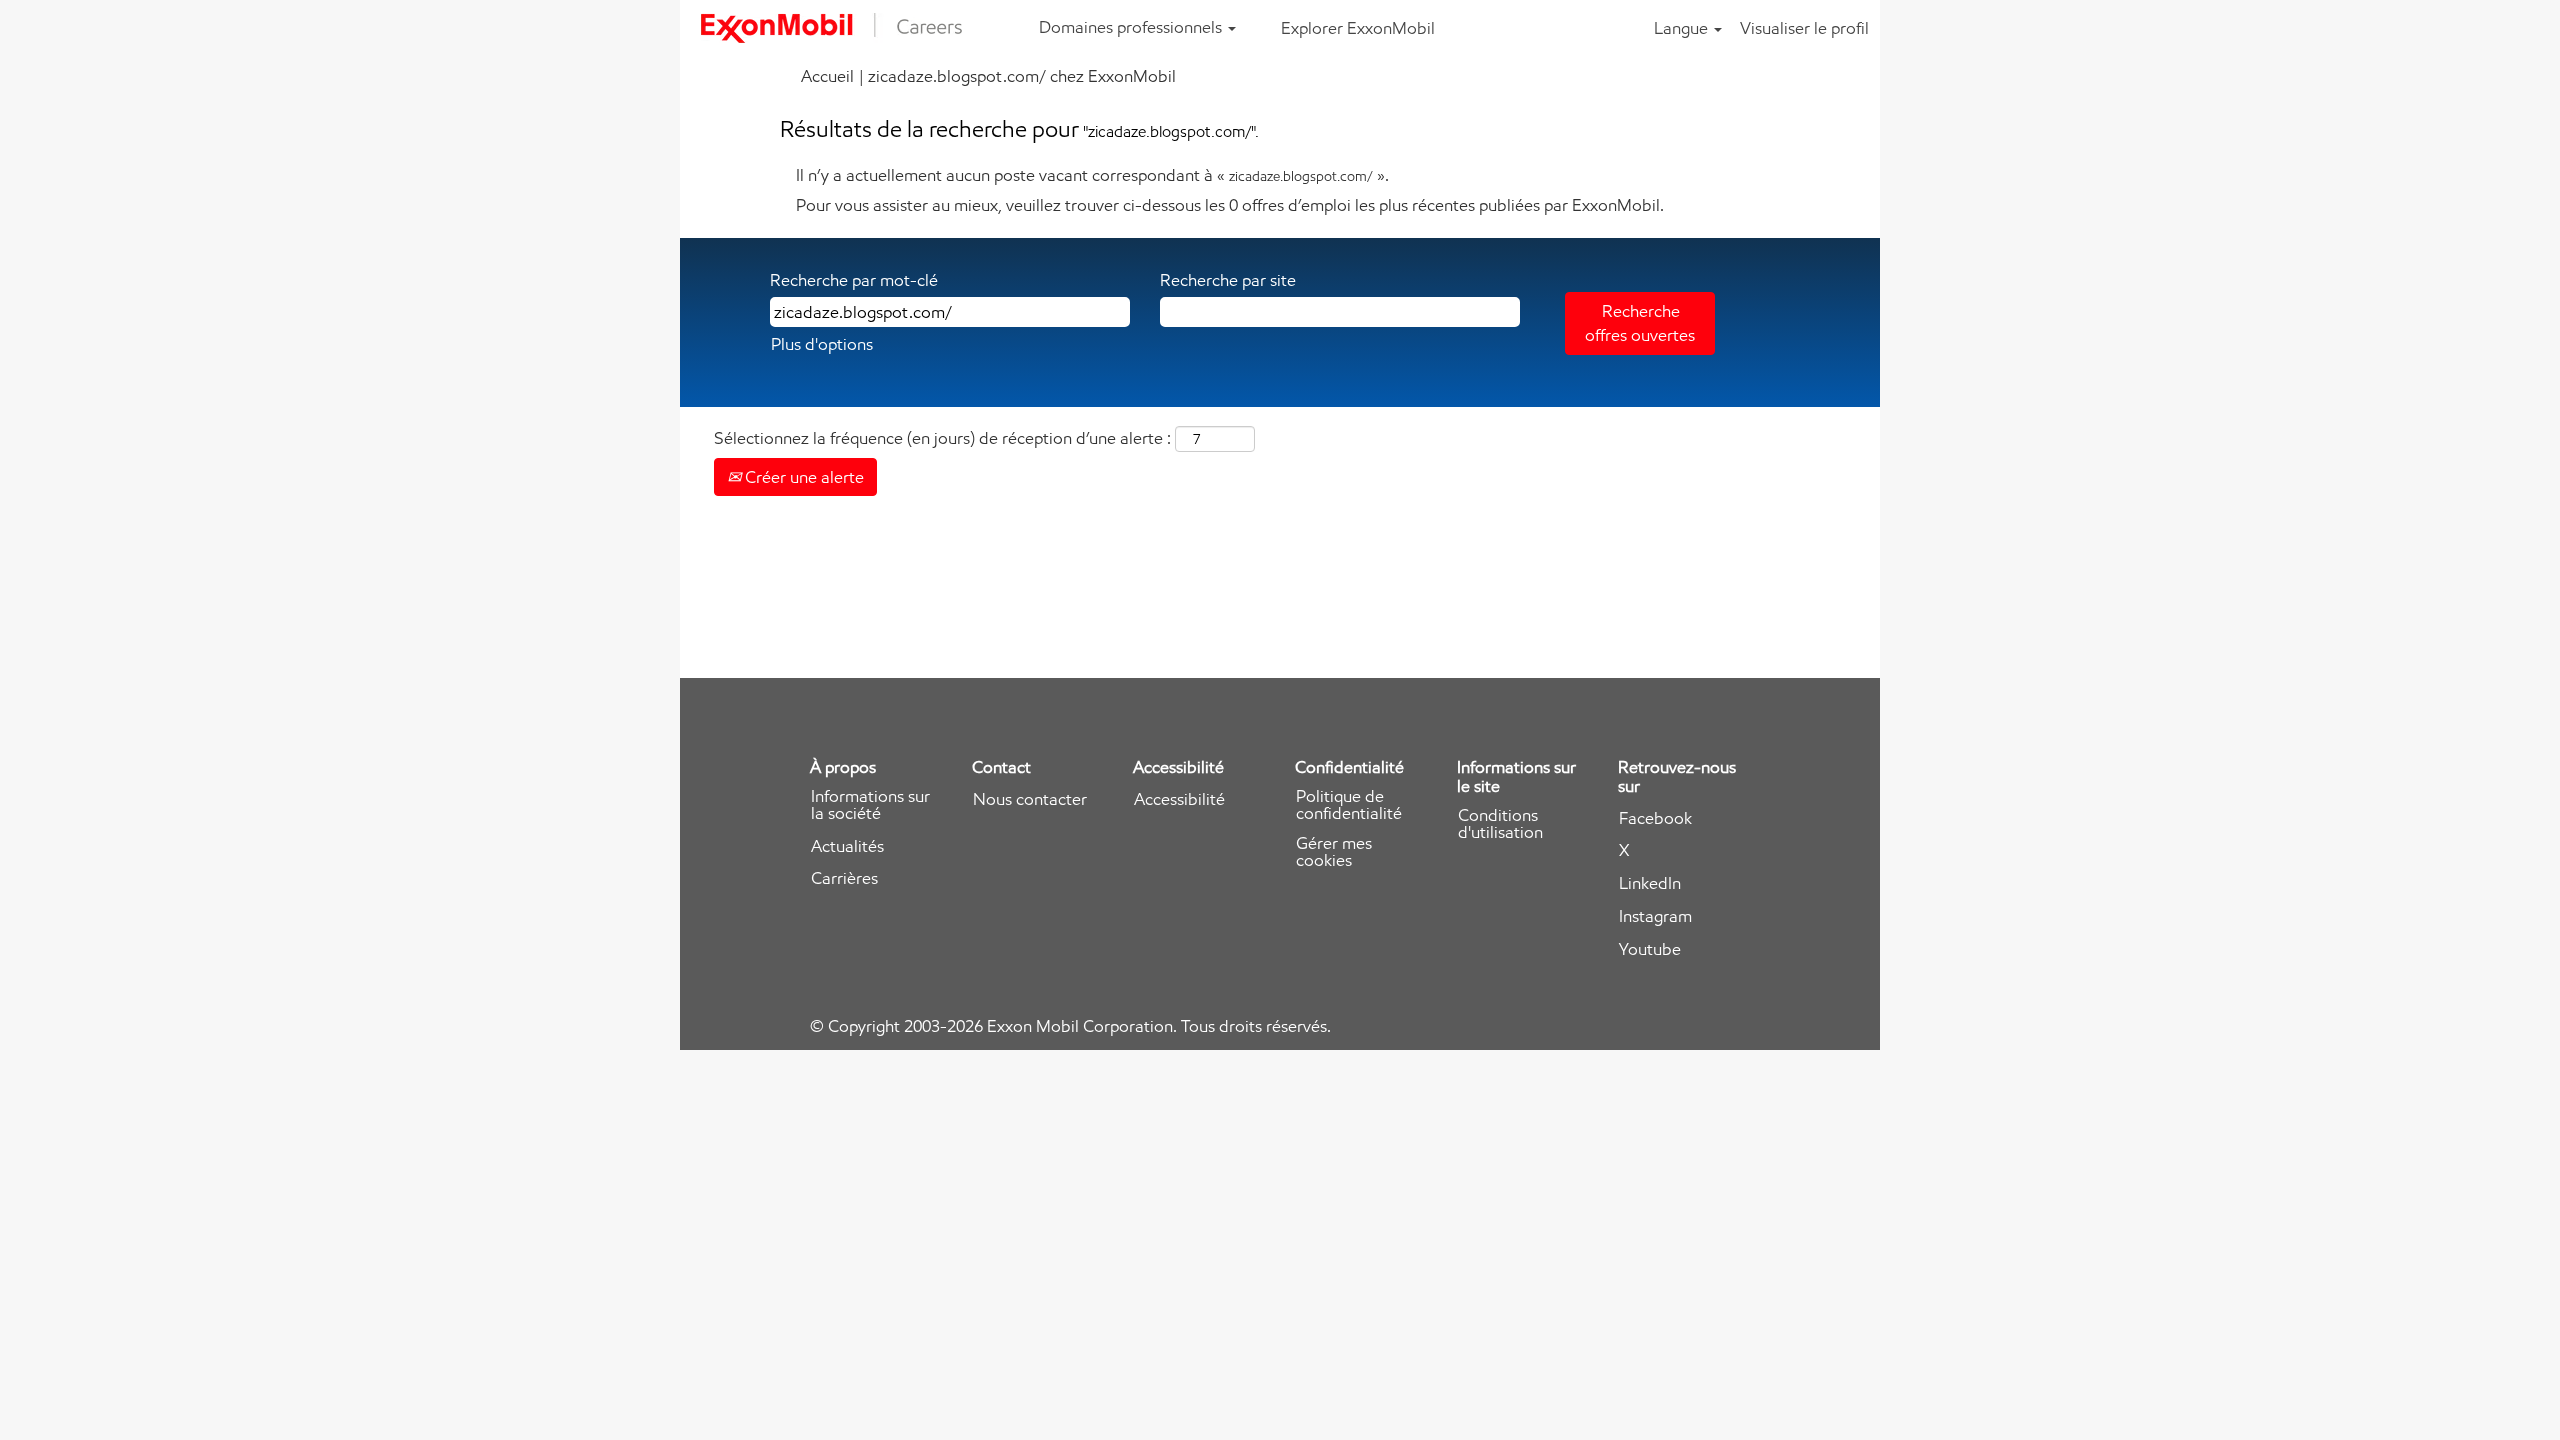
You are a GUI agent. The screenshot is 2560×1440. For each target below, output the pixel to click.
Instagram (1655, 916)
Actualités (847, 846)
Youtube (1650, 949)
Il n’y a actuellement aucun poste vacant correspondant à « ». (1092, 175)
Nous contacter (1030, 799)
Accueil (827, 76)
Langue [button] (1683, 28)
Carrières (844, 878)
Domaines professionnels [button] (1132, 27)
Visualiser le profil (1804, 28)
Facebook (1655, 818)
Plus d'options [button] (822, 344)
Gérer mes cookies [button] (1334, 852)
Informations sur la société (870, 805)
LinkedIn (1650, 883)
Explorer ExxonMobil (1358, 28)
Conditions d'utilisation (1500, 824)
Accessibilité (1179, 799)
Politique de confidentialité (1349, 805)
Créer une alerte (802, 477)
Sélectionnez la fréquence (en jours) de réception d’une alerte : (942, 438)
